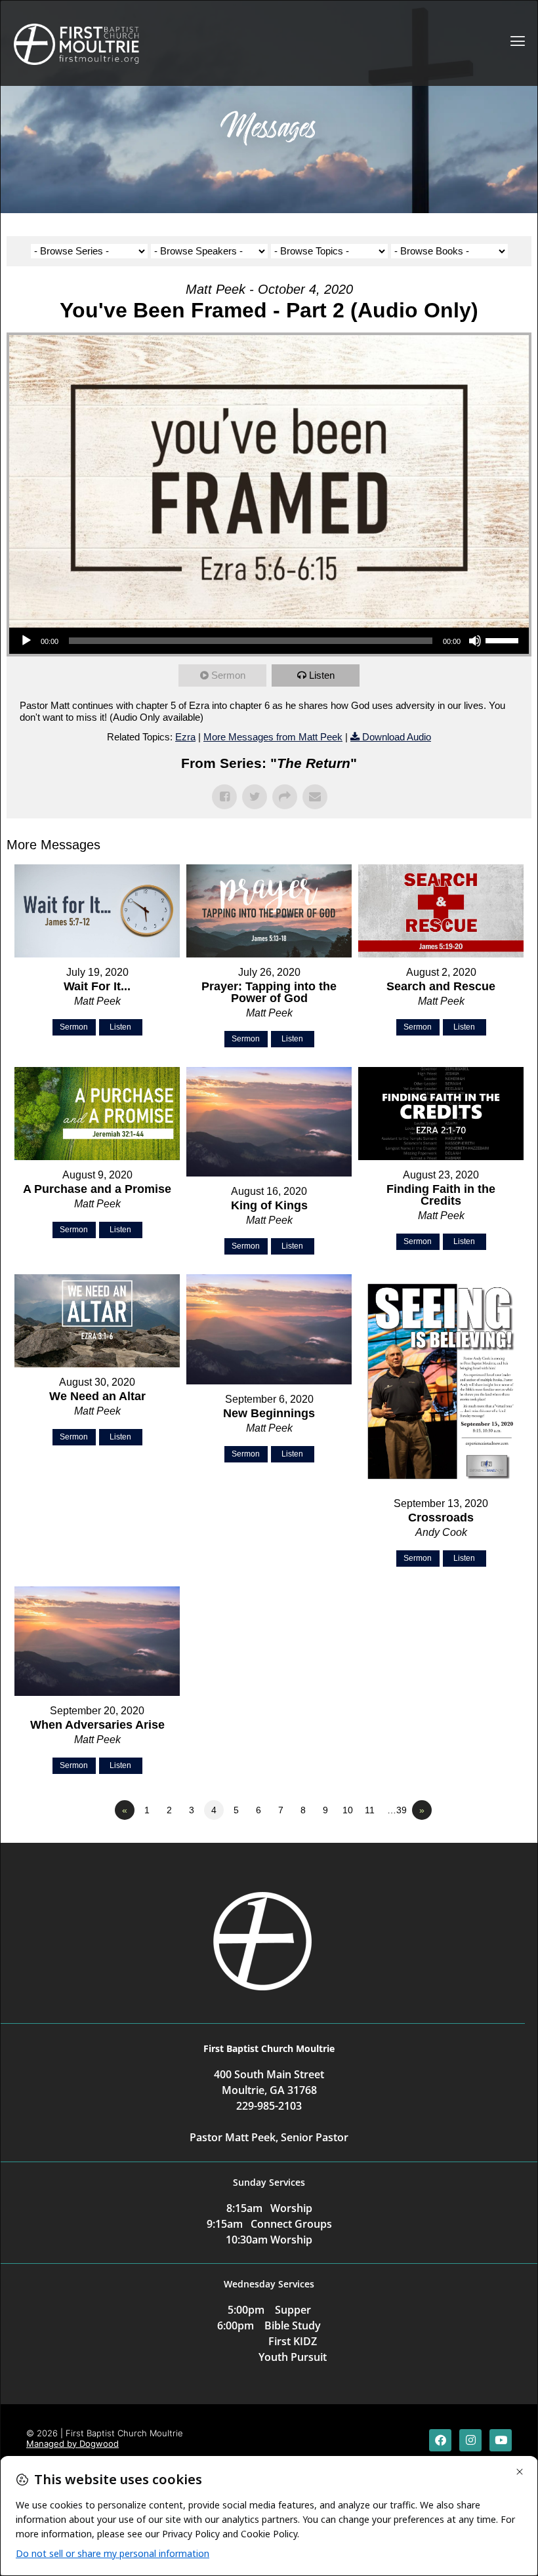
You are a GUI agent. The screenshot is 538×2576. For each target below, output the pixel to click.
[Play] (26, 641)
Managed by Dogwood (72, 2444)
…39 (397, 1810)
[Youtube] (501, 2440)
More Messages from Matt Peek (273, 737)
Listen (322, 675)
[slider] (504, 639)
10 (348, 1810)
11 (370, 1810)
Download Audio (397, 737)
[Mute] (475, 641)
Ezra (185, 737)
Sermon (228, 675)
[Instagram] (470, 2440)
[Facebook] (440, 2440)
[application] (269, 641)
